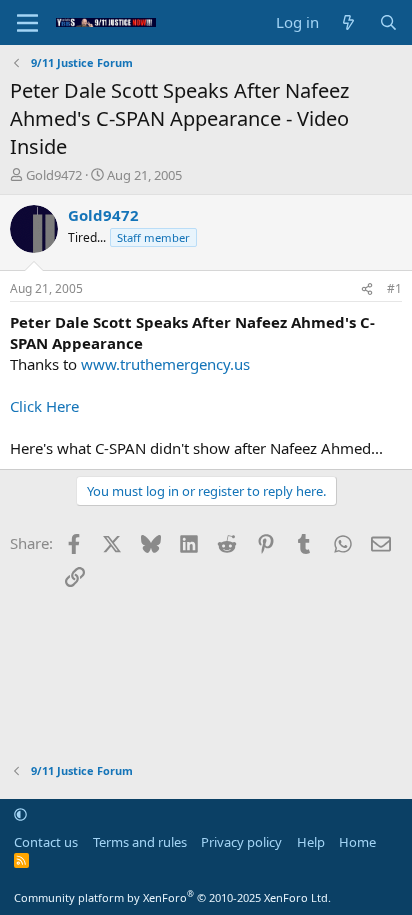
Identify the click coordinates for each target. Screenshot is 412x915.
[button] (20, 814)
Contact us (46, 842)
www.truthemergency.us (165, 364)
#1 (394, 288)
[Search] (388, 22)
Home (357, 842)
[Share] (367, 289)
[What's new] (348, 22)
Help (311, 842)
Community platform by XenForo (172, 897)
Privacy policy (241, 842)
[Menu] (27, 23)
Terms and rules (140, 842)
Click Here (44, 406)
